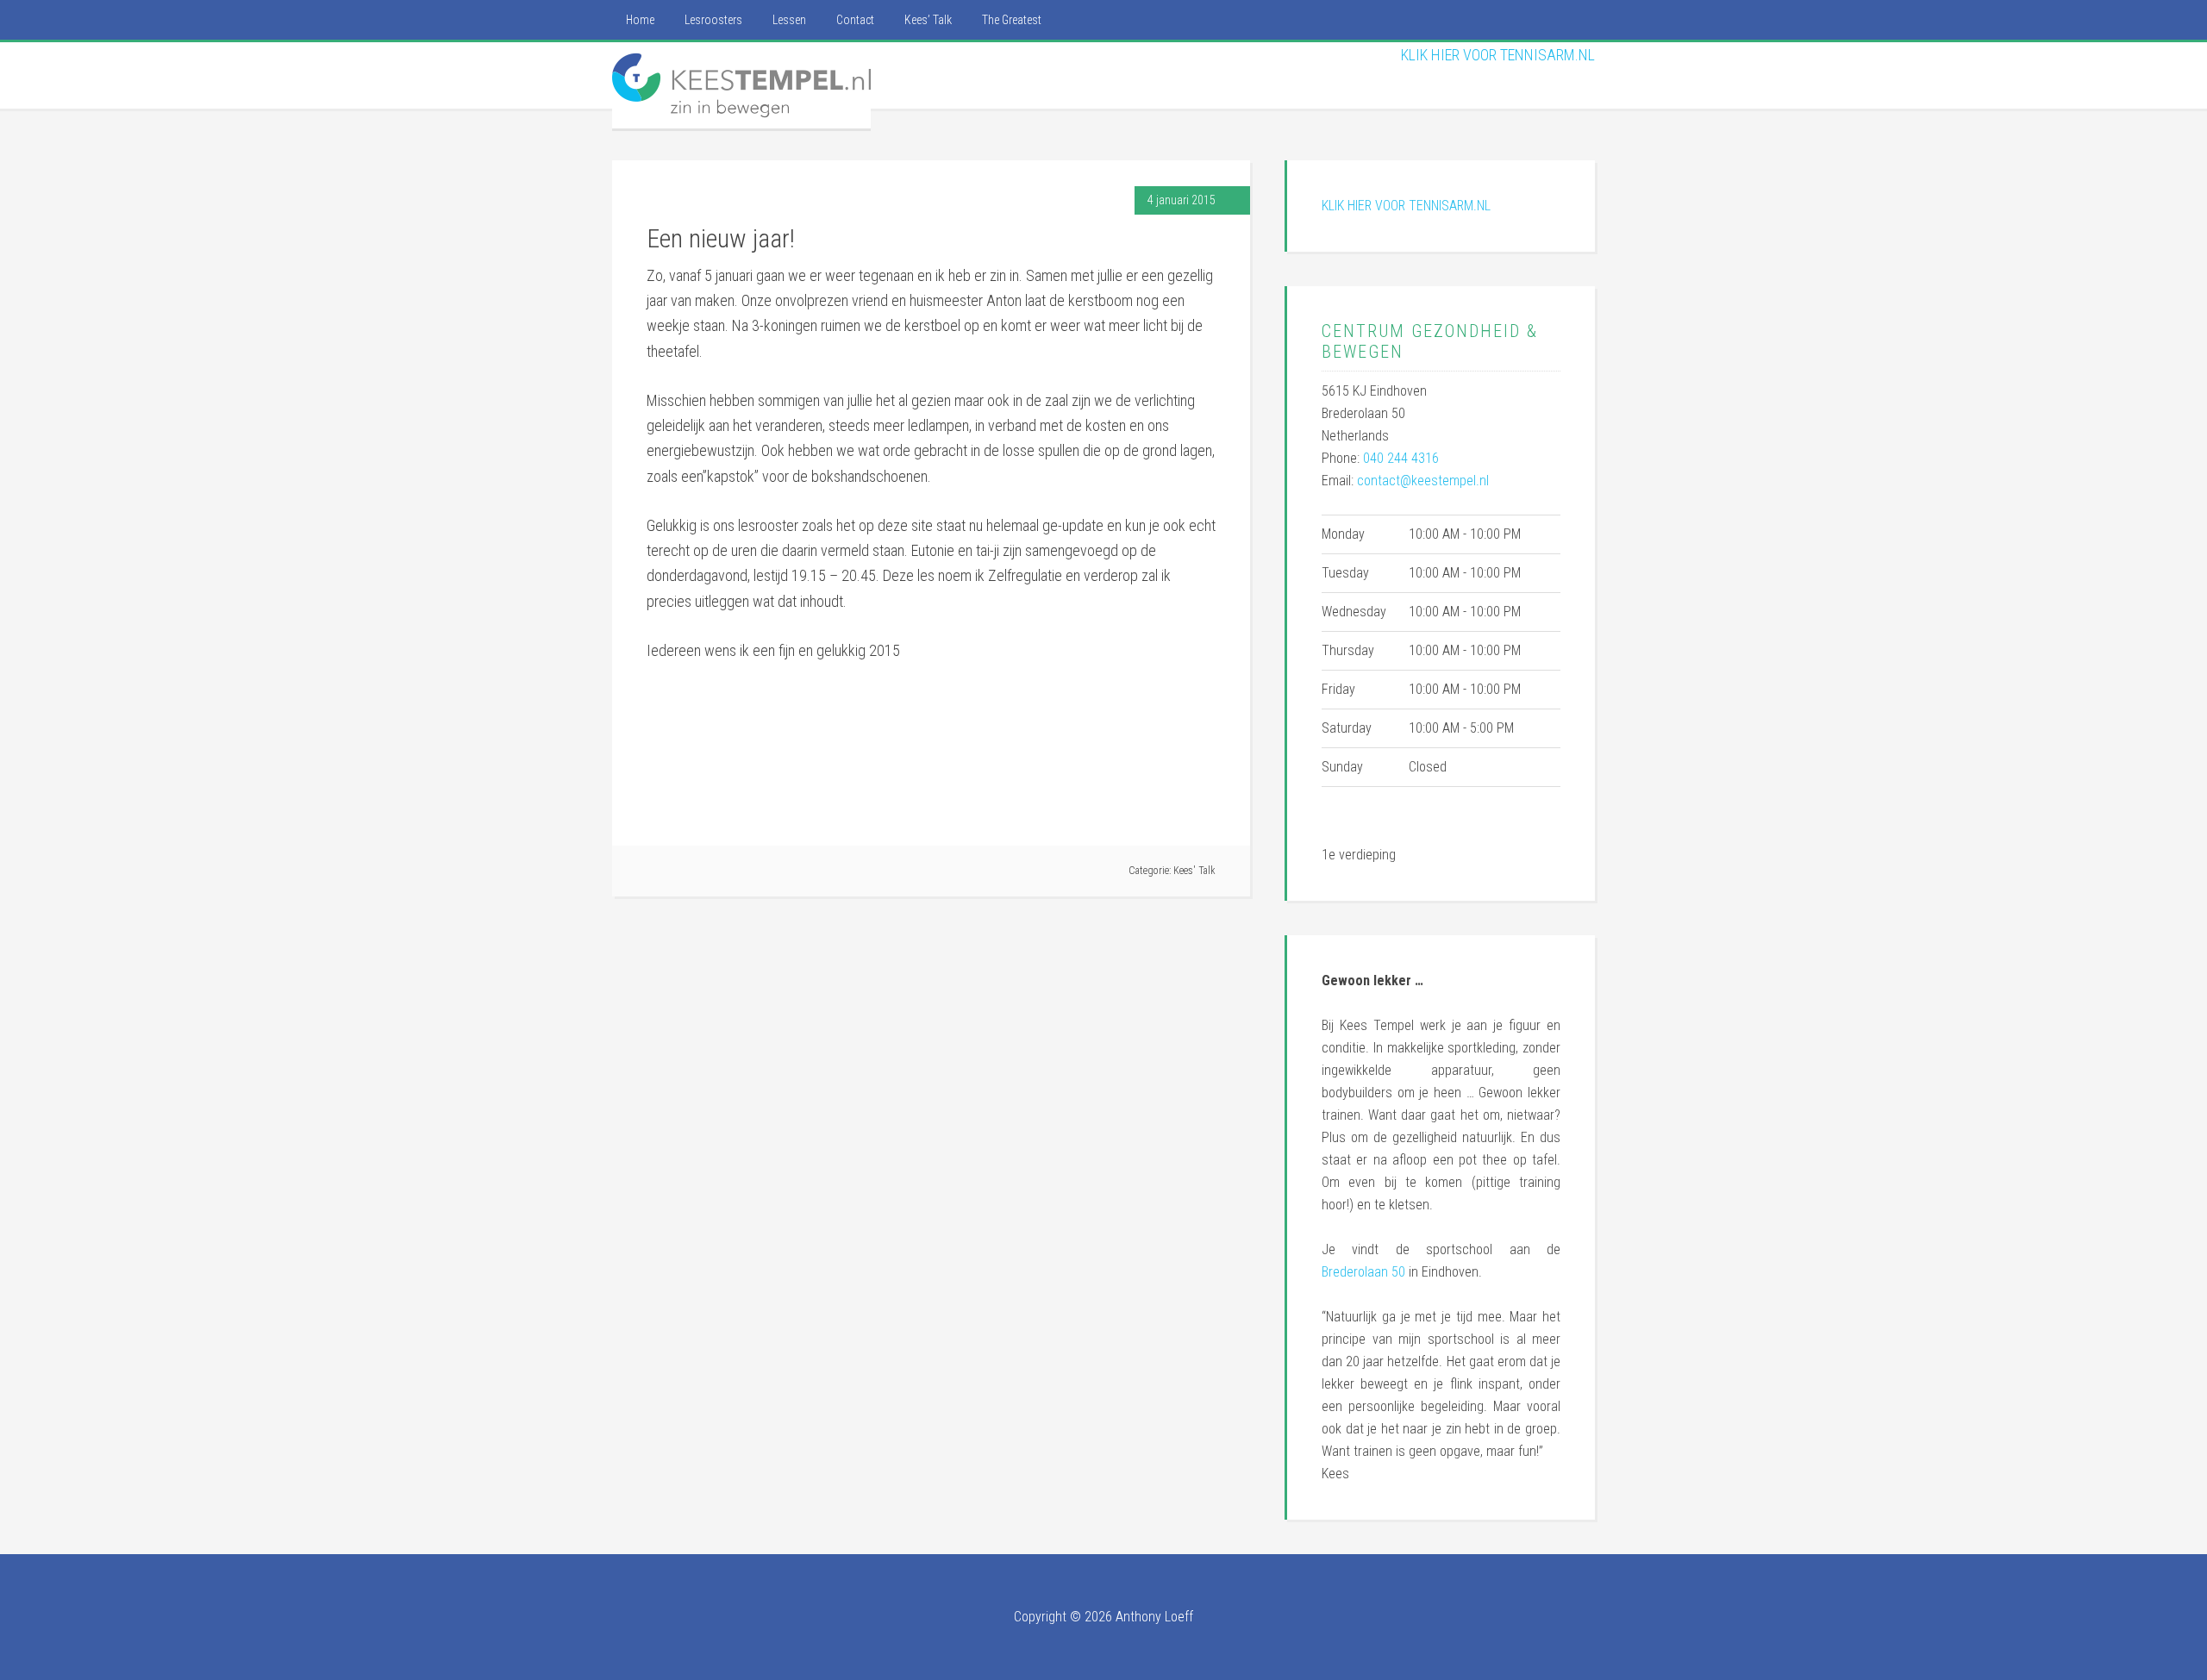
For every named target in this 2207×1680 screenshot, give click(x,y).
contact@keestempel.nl (1423, 481)
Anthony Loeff (1154, 1617)
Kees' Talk (1194, 871)
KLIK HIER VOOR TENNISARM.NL (1498, 55)
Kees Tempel (741, 85)
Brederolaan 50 (1363, 1272)
